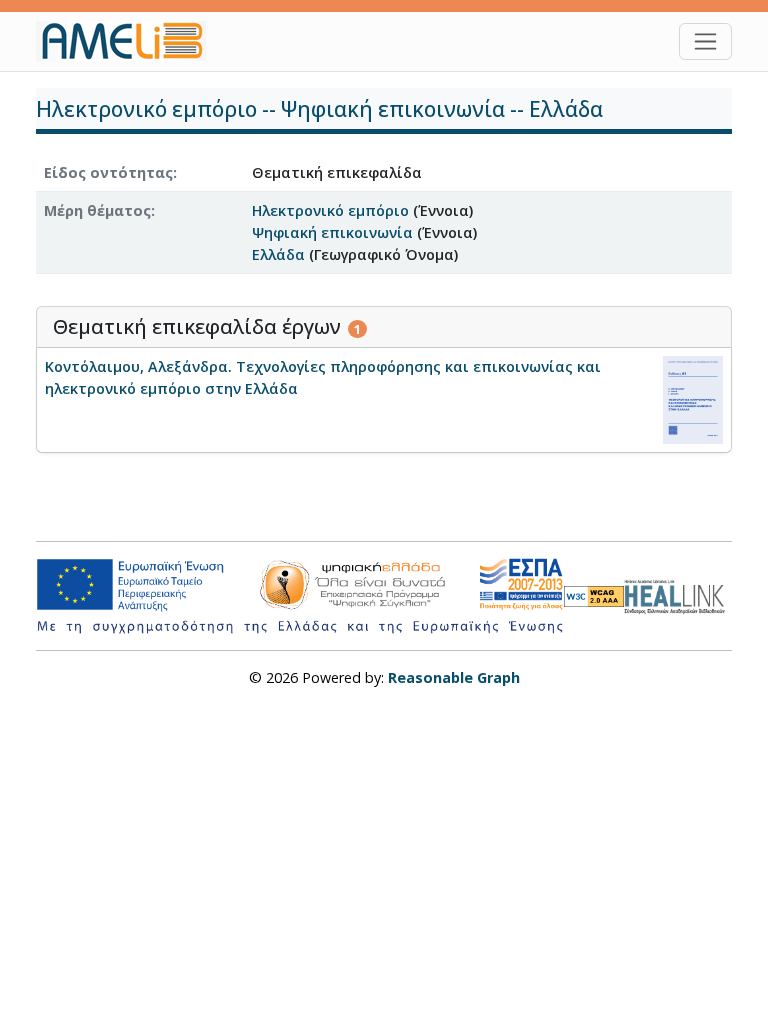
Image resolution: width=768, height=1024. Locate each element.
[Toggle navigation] (705, 41)
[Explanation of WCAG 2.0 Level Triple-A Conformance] (594, 595)
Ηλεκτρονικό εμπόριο (330, 210)
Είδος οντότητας (108, 172)
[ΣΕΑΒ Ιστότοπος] (678, 594)
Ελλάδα (278, 254)
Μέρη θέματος (97, 210)
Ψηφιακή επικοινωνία (332, 232)
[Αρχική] (129, 41)
